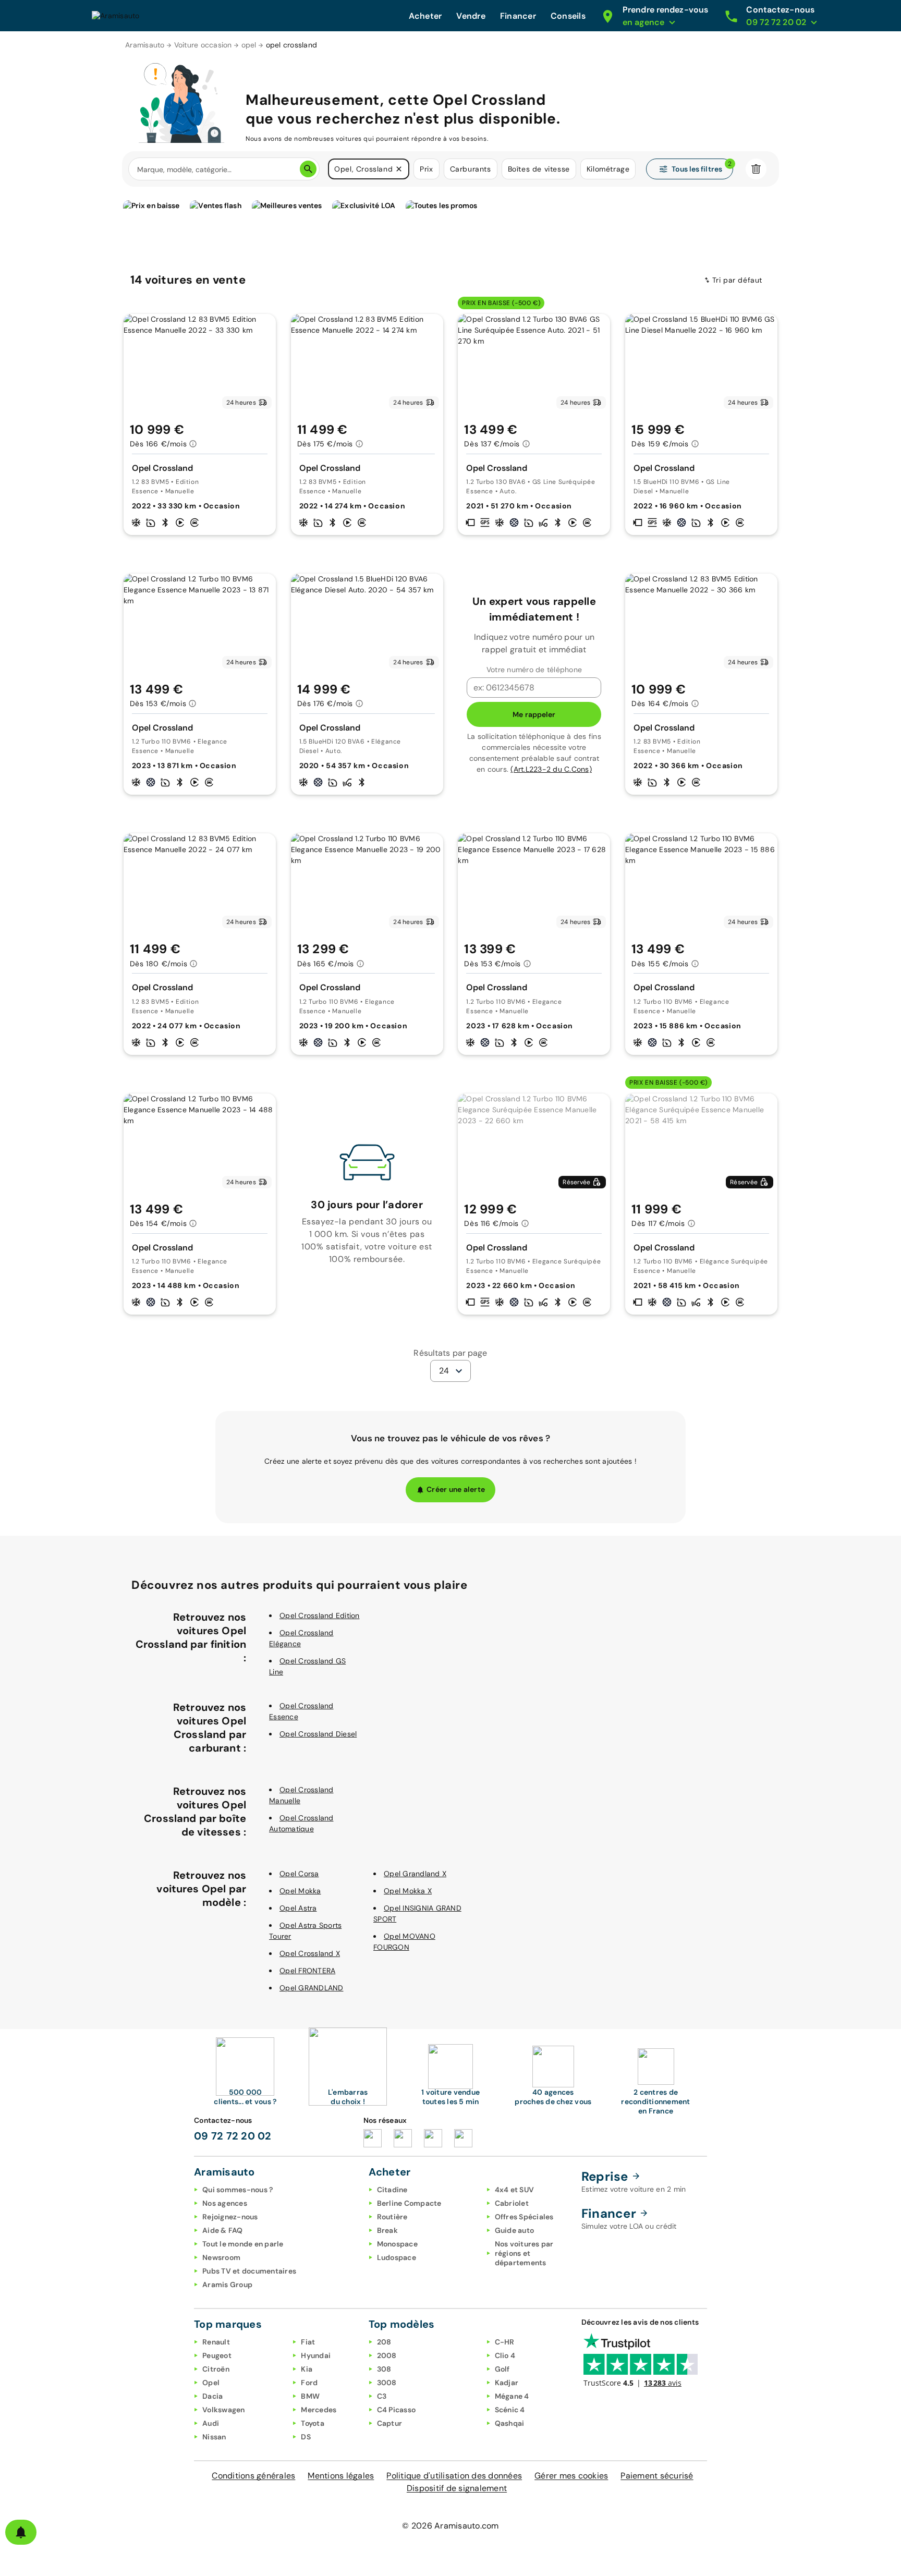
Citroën (216, 2369)
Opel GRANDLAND (312, 1988)
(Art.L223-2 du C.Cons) (551, 769)
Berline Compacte (409, 2203)
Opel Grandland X (415, 1874)
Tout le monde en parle (243, 2244)
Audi (211, 2423)
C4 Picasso (397, 2410)
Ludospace (397, 2257)
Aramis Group (227, 2285)
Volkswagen (224, 2410)
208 (384, 2342)
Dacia (212, 2396)
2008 (387, 2355)
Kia (307, 2369)
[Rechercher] (308, 169)
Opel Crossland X (310, 1953)
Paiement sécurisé (657, 2476)
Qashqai (510, 2423)
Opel (211, 2383)
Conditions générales (253, 2476)
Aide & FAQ (223, 2230)
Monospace (397, 2244)
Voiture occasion (203, 45)
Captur (390, 2423)
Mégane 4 (512, 2396)
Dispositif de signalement (457, 2488)
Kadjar (507, 2383)
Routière (392, 2217)
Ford (309, 2383)
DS (306, 2437)
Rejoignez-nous (230, 2217)
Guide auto (515, 2230)
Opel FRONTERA (307, 1971)
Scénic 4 (510, 2410)
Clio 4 (505, 2355)
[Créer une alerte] (21, 2532)
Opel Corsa (299, 1874)
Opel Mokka (300, 1891)
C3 (382, 2396)
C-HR (505, 2342)
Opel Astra (298, 1908)
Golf (502, 2369)
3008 (387, 2383)
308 (384, 2369)
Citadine (392, 2190)
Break (387, 2230)
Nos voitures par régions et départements (524, 2253)
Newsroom (221, 2257)
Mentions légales (341, 2476)
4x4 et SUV (515, 2190)
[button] (399, 169)
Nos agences (225, 2203)
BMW (310, 2396)
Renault (216, 2342)
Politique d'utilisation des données (454, 2476)
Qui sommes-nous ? (238, 2190)
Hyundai (316, 2355)
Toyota (313, 2423)
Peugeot (217, 2355)
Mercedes (319, 2410)
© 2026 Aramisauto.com (450, 2526)
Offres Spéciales (524, 2217)
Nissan (214, 2437)
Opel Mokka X (408, 1891)
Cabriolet (512, 2203)
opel (249, 45)
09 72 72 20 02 (233, 2136)
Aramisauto (145, 45)
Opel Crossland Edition (320, 1615)
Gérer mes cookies (571, 2476)
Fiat (308, 2342)
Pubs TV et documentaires (249, 2271)
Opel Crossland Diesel (318, 1734)
